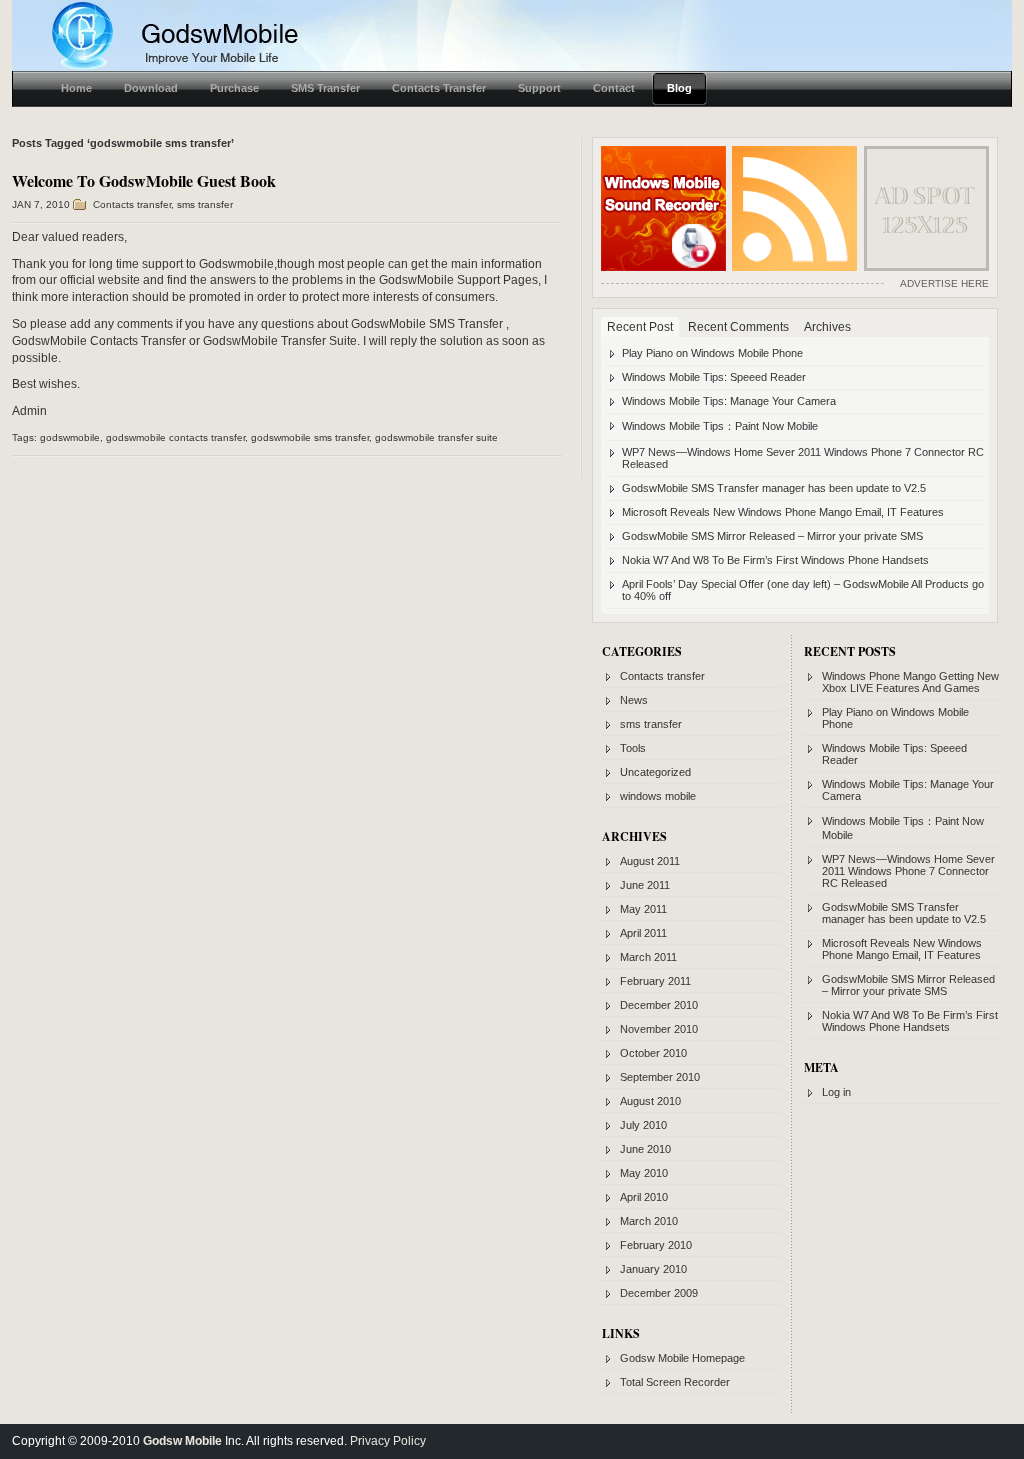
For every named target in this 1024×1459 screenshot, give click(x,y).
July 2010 (643, 1125)
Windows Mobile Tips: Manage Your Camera (729, 401)
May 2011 (643, 909)
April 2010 (644, 1197)
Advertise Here (944, 283)
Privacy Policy (388, 1441)
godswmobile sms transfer (310, 437)
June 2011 (645, 885)
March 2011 (648, 957)
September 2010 (660, 1077)
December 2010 (659, 1005)
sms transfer (205, 204)
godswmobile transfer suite (436, 437)
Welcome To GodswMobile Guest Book (144, 180)
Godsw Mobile (182, 1441)
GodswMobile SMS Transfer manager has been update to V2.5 (774, 488)
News (634, 700)
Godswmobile (236, 264)
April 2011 (643, 933)
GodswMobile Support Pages (458, 280)
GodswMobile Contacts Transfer (99, 341)
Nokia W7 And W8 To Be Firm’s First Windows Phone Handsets (775, 560)
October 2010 (653, 1053)
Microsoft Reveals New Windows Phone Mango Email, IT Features (783, 512)
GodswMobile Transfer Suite (280, 341)
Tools (633, 748)
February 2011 (655, 981)
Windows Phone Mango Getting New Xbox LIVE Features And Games (910, 682)
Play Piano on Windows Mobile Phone (712, 353)
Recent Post (640, 327)
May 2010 (644, 1173)
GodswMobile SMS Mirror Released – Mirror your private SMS (772, 536)
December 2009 (659, 1293)
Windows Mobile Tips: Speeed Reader (714, 377)
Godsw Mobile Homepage (682, 1358)
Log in (836, 1092)
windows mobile (658, 796)
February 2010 (656, 1245)
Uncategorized (655, 772)
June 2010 (645, 1149)
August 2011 (650, 861)
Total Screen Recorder (675, 1382)
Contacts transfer (132, 204)
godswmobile (70, 437)
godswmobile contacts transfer (175, 437)
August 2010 (650, 1101)
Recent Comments (738, 327)
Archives (827, 327)
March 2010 (649, 1221)
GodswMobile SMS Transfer (427, 324)
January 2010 (653, 1269)
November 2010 (659, 1029)
